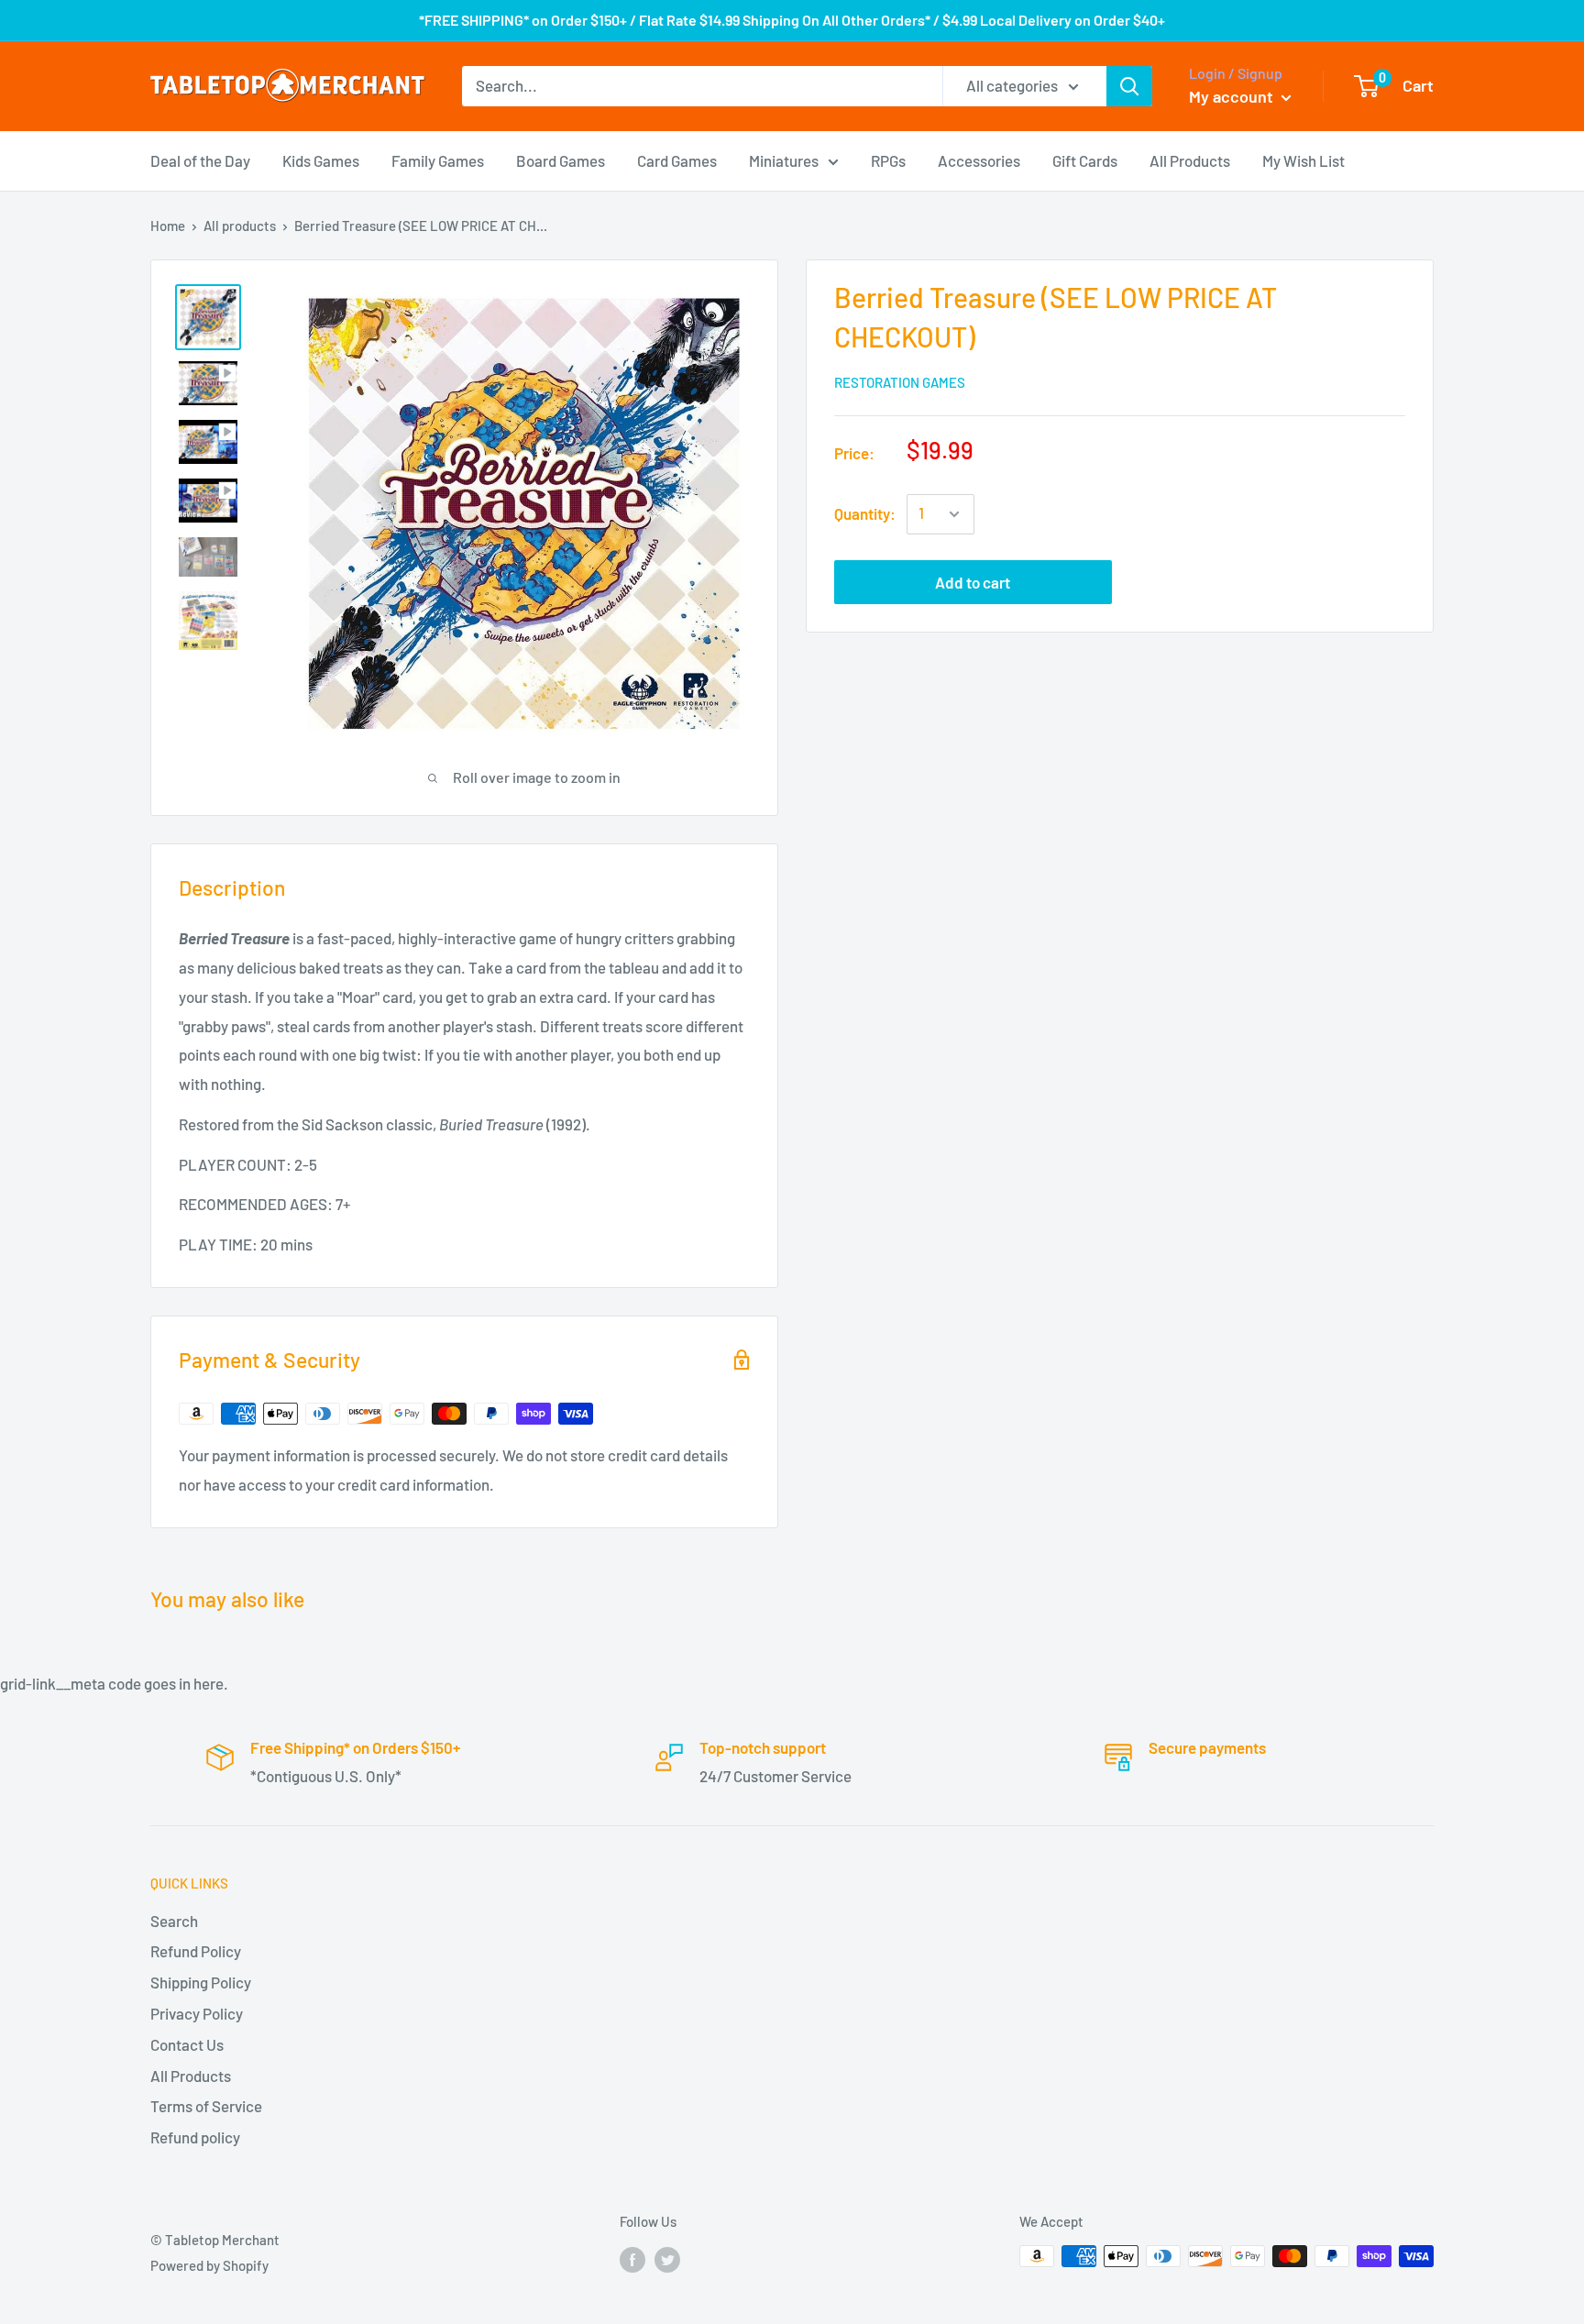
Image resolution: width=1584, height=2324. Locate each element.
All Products (1190, 160)
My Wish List (1303, 160)
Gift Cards (1085, 160)
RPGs (888, 160)
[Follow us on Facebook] (632, 2259)
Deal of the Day (200, 160)
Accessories (979, 160)
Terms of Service (206, 2106)
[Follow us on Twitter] (667, 2259)
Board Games (561, 160)
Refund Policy (196, 1951)
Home (168, 226)
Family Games (438, 160)
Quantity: (865, 513)
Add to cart (973, 582)
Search (174, 1921)
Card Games (677, 160)
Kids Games (321, 160)
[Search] (1129, 86)
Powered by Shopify (209, 2265)
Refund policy (195, 2137)
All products (240, 226)
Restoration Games (900, 382)
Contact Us (187, 2044)
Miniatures (784, 160)
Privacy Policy (197, 2013)
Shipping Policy (201, 1982)
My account (1233, 96)
